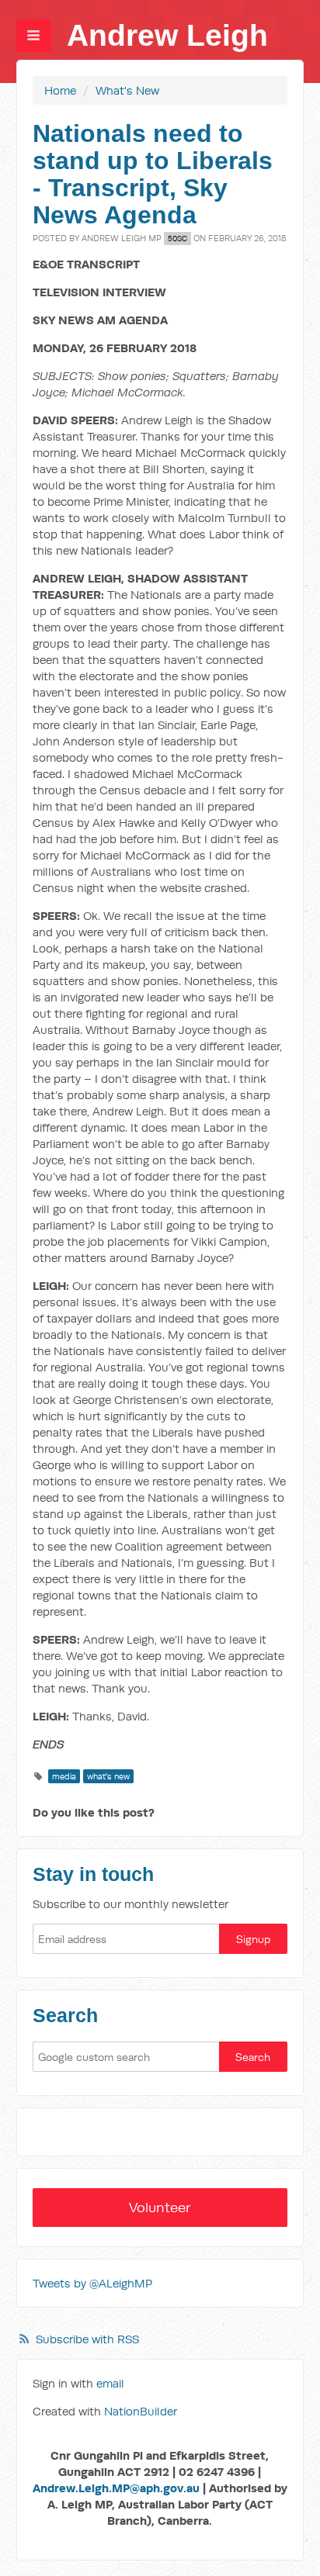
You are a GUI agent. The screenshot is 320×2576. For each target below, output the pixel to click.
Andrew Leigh (167, 35)
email (110, 2383)
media (64, 1776)
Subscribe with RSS (87, 2339)
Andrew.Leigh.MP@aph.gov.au (116, 2488)
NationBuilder (141, 2411)
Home (60, 90)
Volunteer (160, 2207)
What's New (127, 90)
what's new (108, 1776)
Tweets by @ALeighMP (92, 2283)
